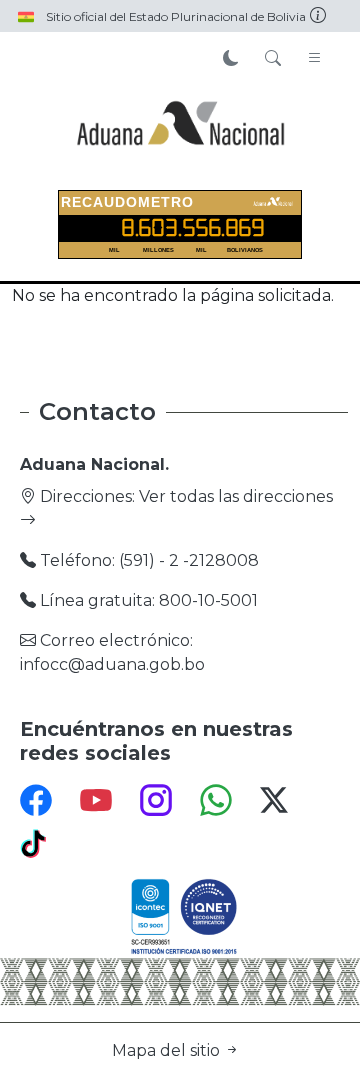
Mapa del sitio (168, 1050)
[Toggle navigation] (315, 59)
